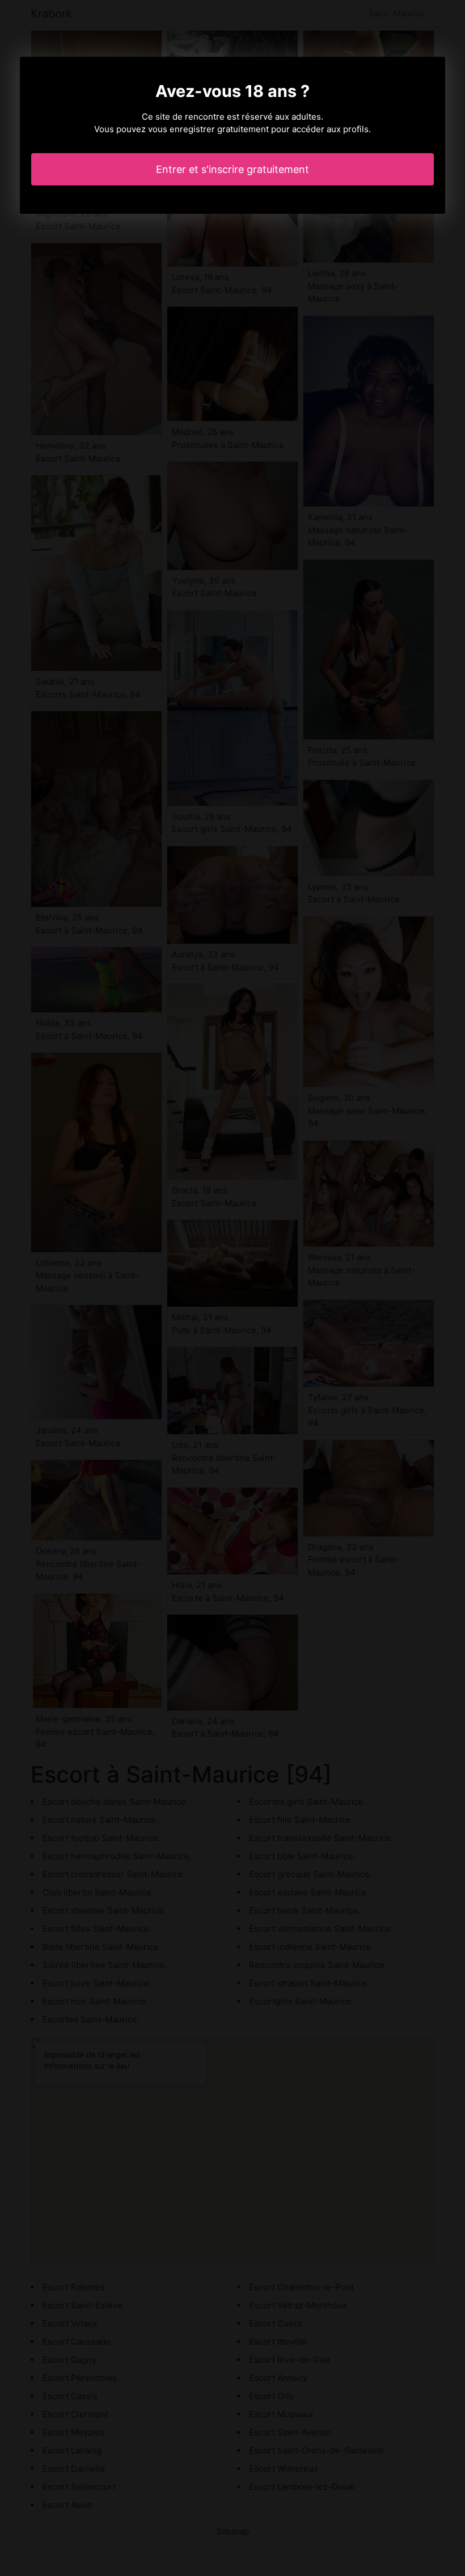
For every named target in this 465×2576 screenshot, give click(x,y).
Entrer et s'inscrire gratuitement (232, 169)
